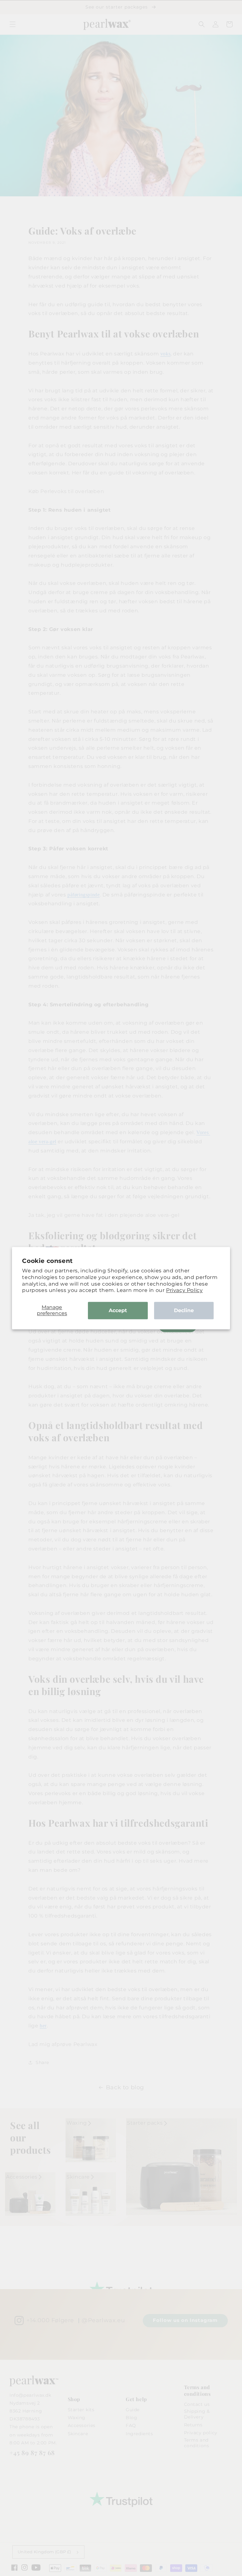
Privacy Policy (184, 1291)
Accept (118, 1310)
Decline (184, 1310)
